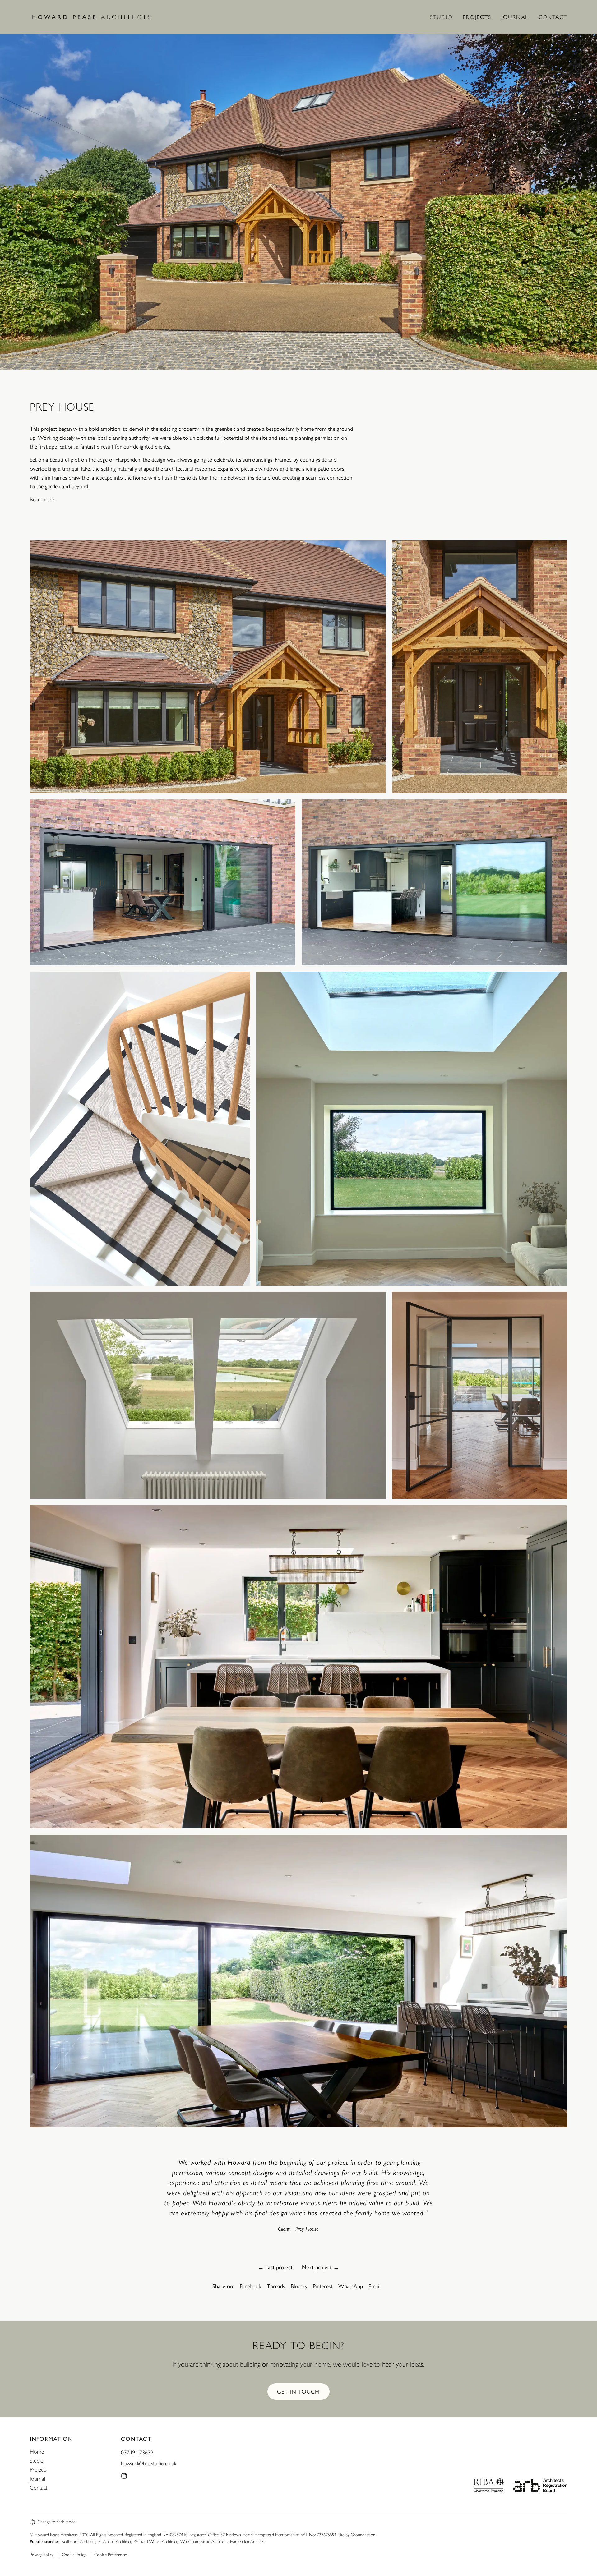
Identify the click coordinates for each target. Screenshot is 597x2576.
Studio (441, 17)
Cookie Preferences (111, 2555)
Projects (477, 17)
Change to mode (56, 2522)
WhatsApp (351, 2286)
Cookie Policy (74, 2555)
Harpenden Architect (248, 2542)
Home (37, 2452)
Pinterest (323, 2286)
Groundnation (363, 2535)
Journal (515, 17)
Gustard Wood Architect (156, 2542)
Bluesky (299, 2286)
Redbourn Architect (79, 2542)
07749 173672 (137, 2453)
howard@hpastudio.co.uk (149, 2463)
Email (375, 2286)
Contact (553, 17)
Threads (276, 2286)
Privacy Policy (42, 2555)
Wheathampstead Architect (204, 2542)
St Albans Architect (115, 2542)
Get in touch (298, 2392)
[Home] (97, 17)
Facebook (250, 2286)
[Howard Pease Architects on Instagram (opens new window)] (124, 2476)
